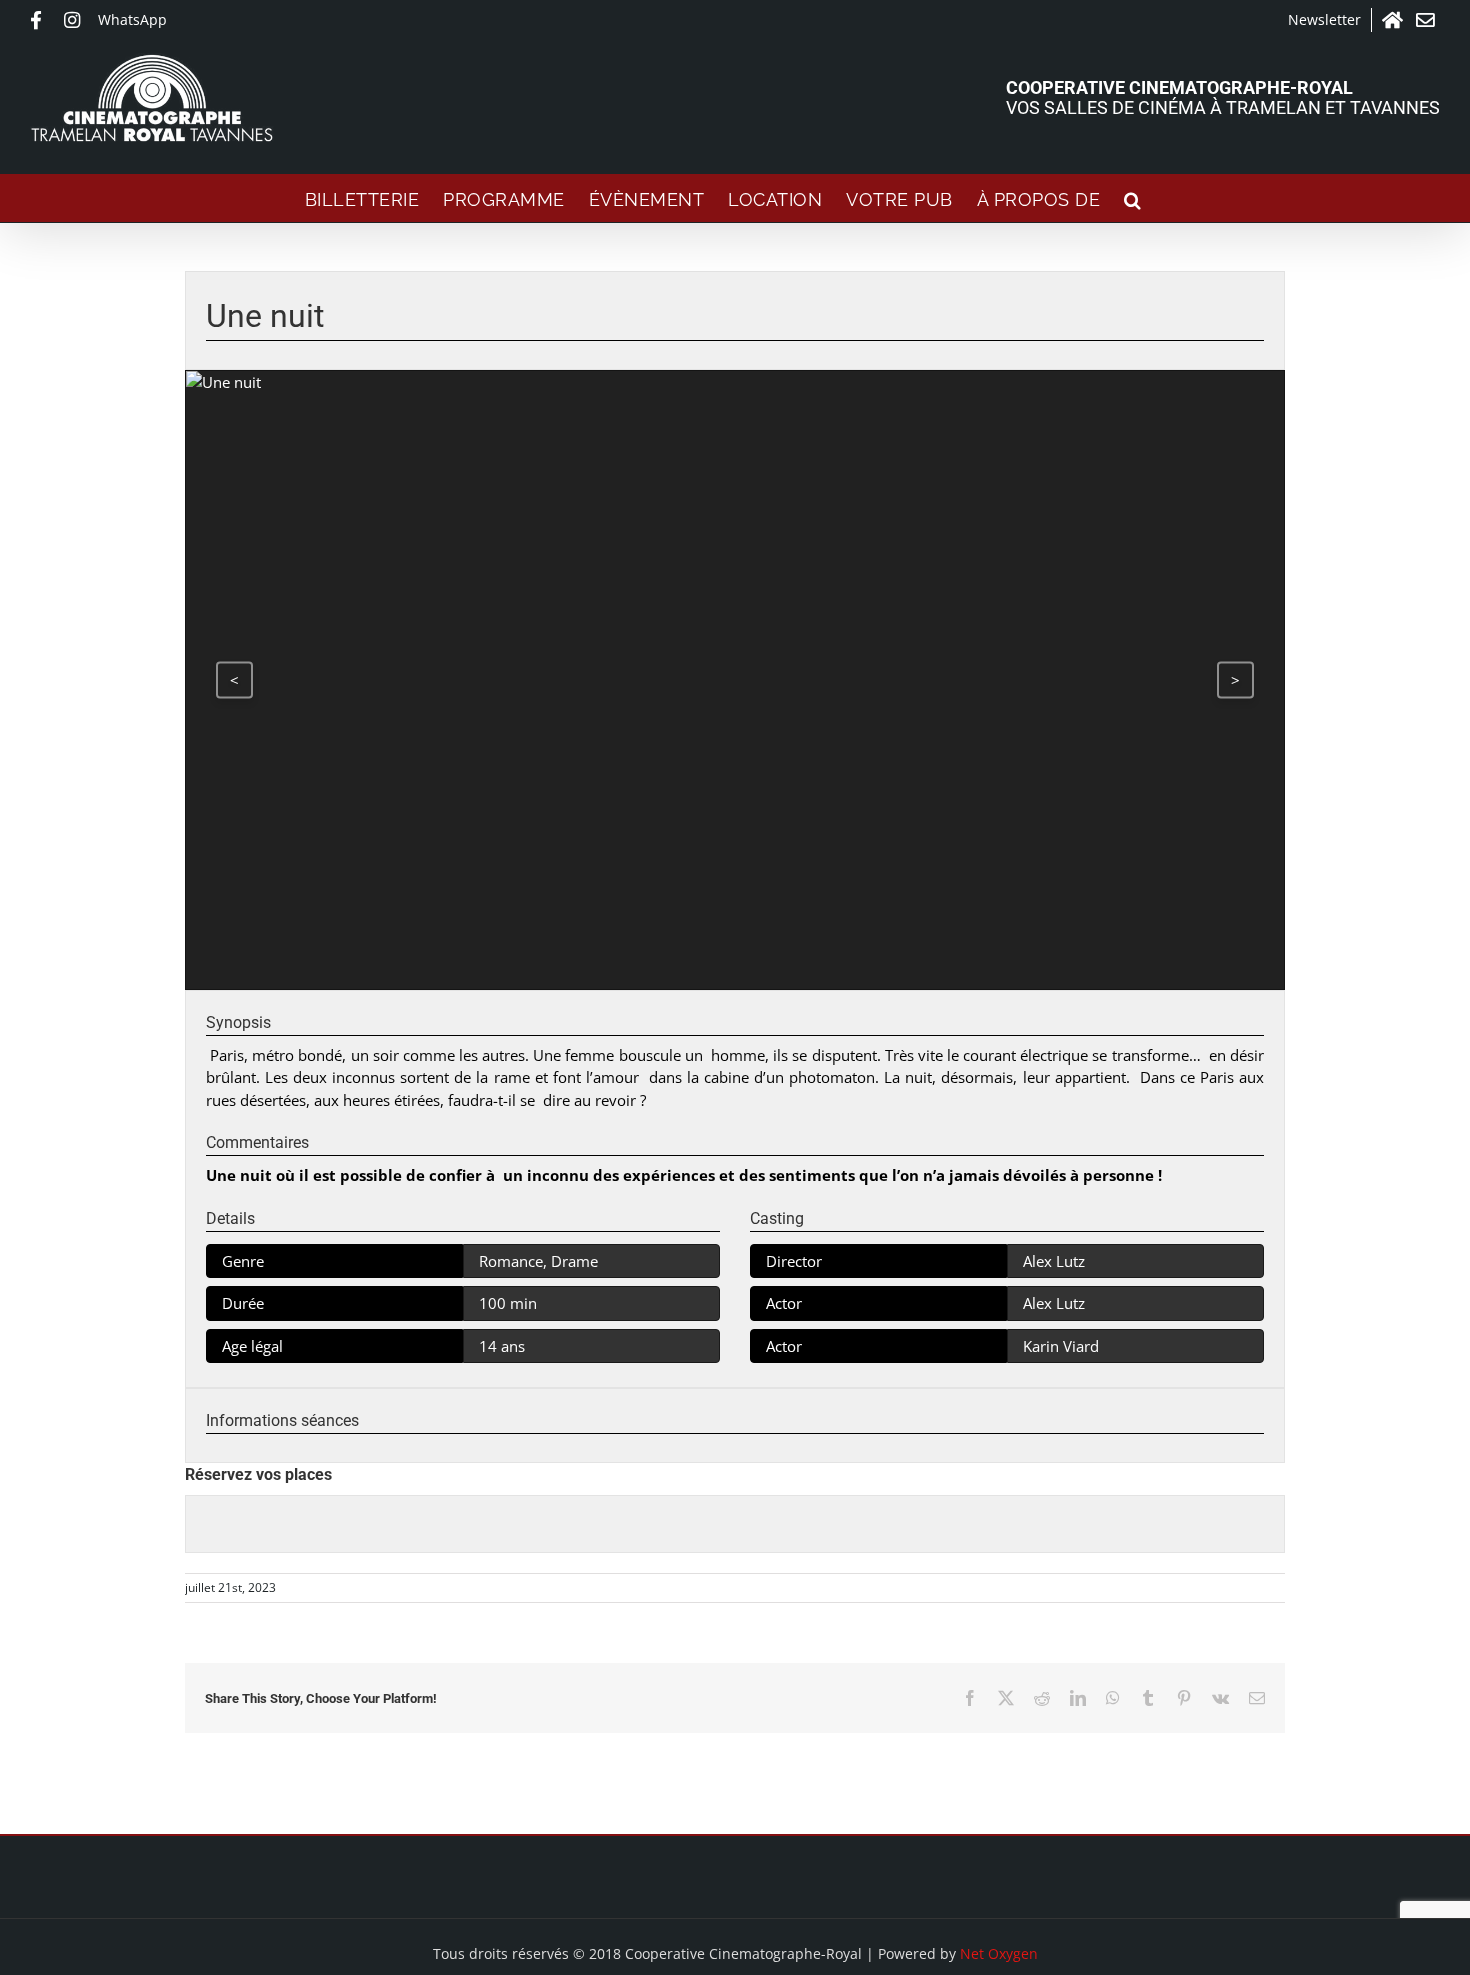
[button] (1133, 198)
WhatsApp (132, 19)
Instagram (76, 20)
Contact (1428, 20)
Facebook (42, 20)
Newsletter (1324, 19)
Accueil (1394, 20)
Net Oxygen (999, 1953)
